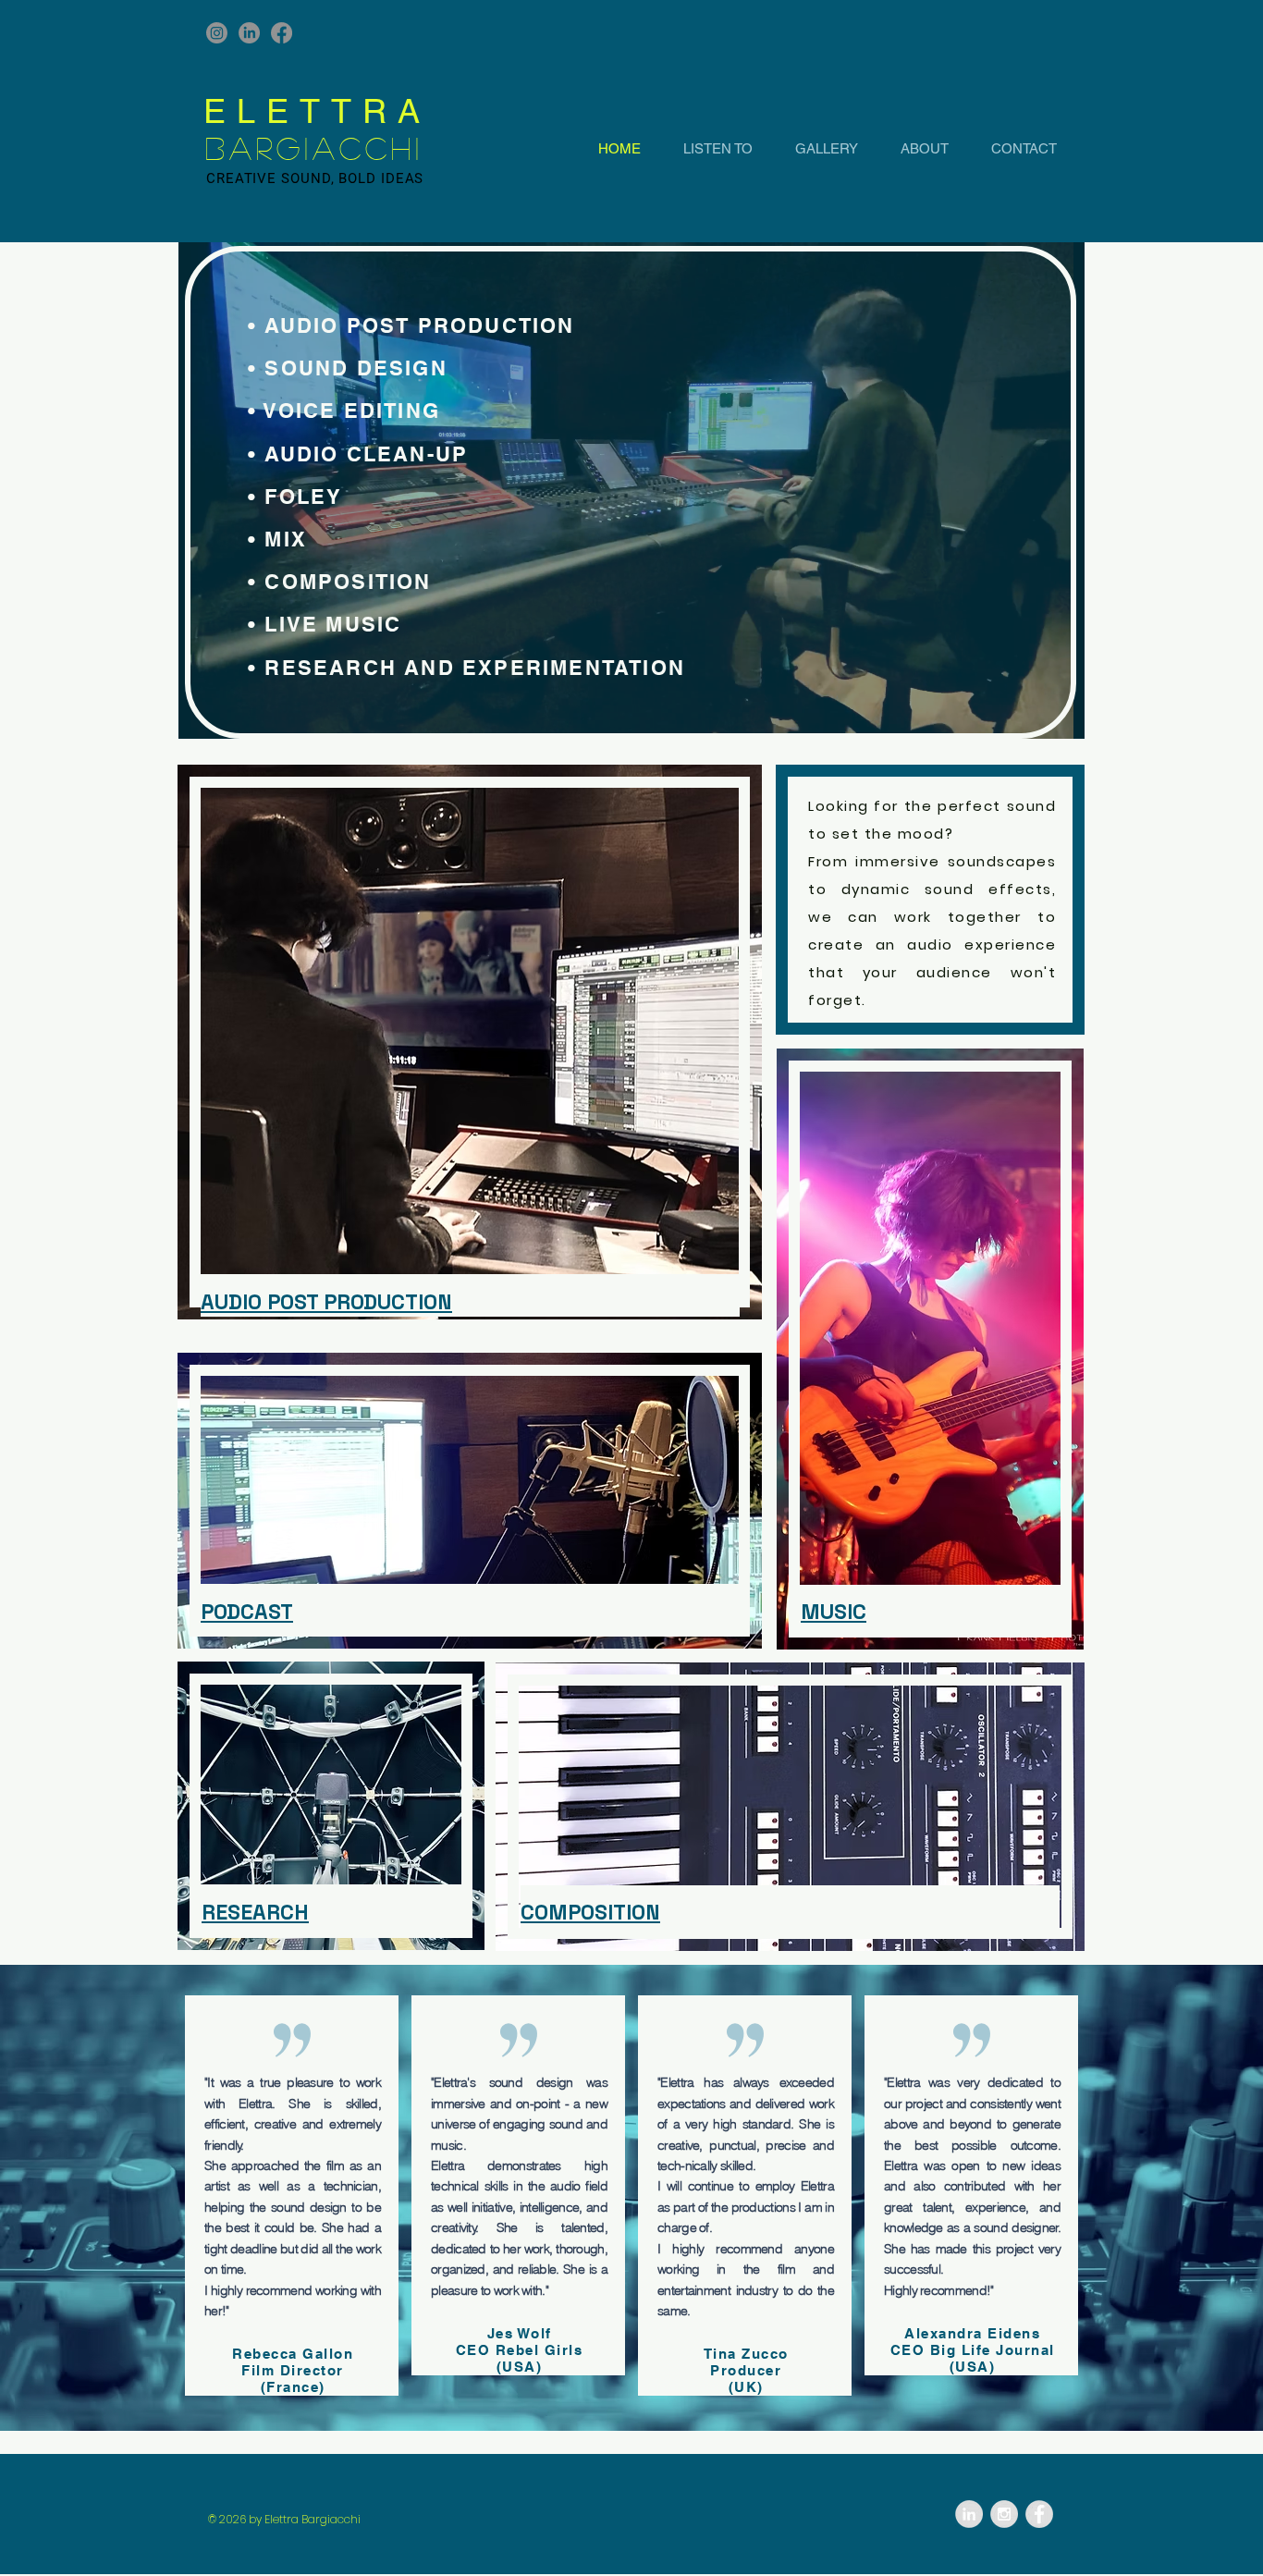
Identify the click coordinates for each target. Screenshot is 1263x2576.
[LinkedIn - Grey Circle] (969, 2514)
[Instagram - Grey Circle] (1004, 2514)
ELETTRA (317, 111)
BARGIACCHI (314, 148)
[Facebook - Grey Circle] (1039, 2514)
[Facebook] (282, 33)
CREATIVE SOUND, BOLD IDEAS (315, 178)
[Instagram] (217, 33)
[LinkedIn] (249, 33)
